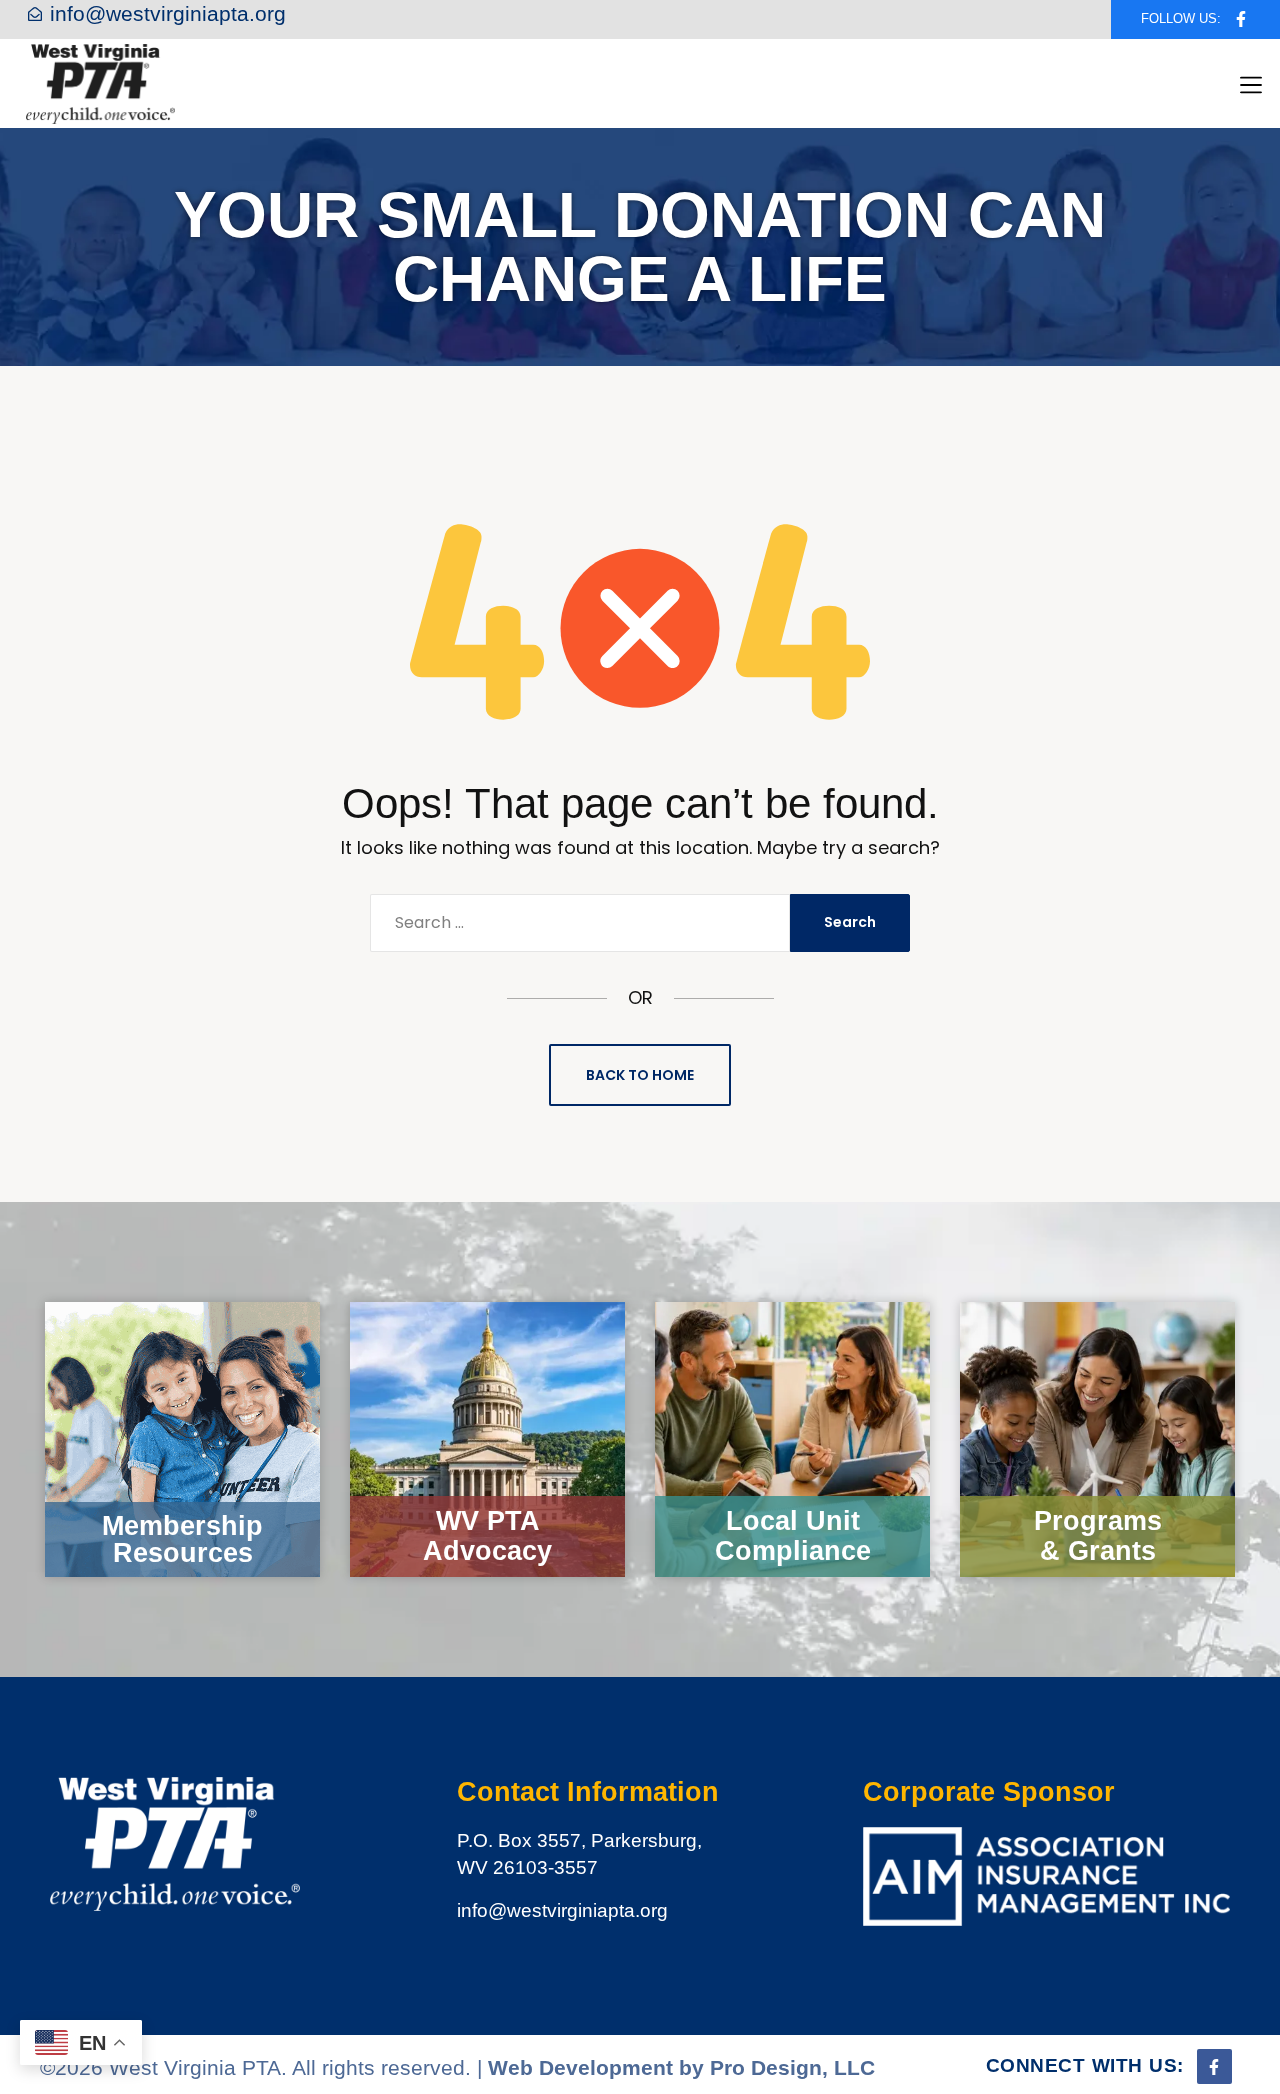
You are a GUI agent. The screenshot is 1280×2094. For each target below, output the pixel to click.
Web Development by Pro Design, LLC (681, 2067)
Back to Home (640, 1075)
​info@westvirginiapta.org (562, 1910)
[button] (1251, 85)
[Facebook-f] (1240, 19)
